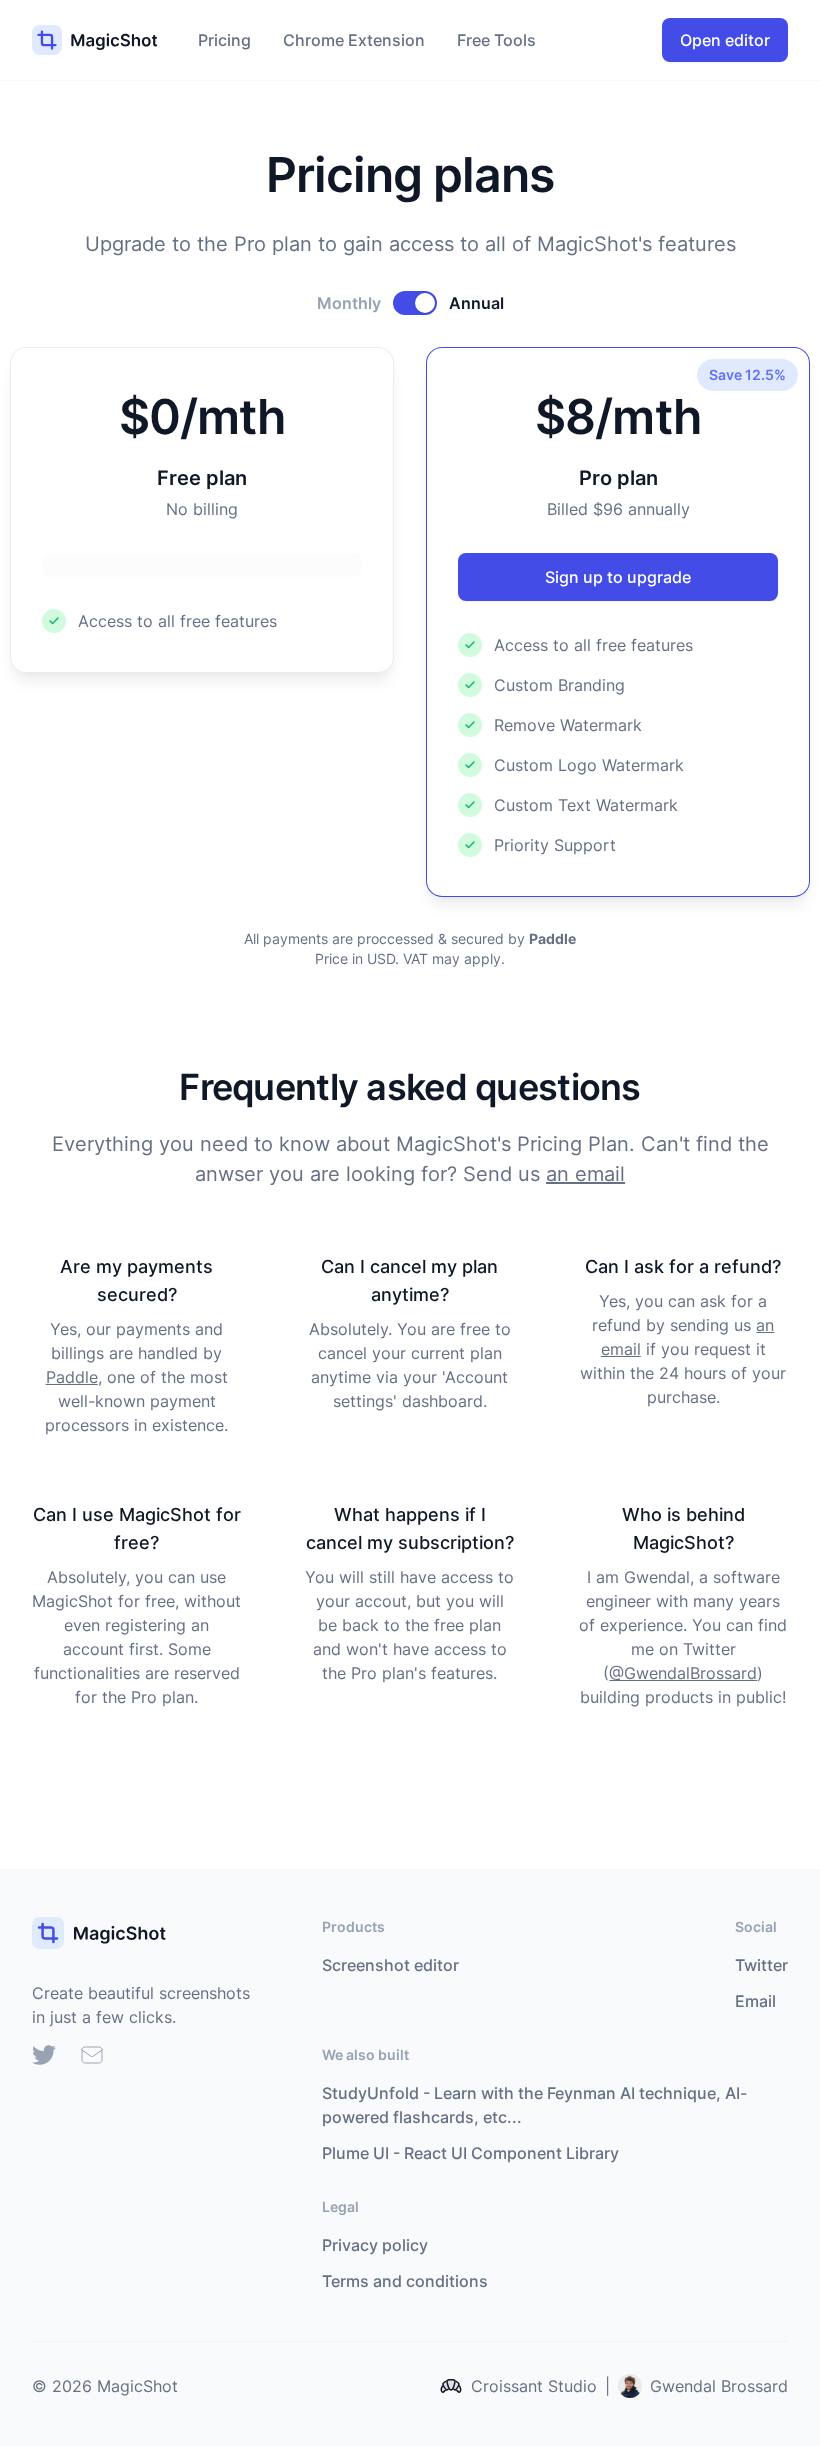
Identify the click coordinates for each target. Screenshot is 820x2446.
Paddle (72, 1377)
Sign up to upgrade (618, 577)
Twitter (761, 1965)
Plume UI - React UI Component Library (470, 2153)
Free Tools (496, 40)
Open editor (725, 40)
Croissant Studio (534, 2386)
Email (755, 2001)
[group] (44, 2054)
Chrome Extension (354, 40)
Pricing (224, 40)
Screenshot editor (390, 1965)
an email (585, 1174)
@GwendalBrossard (683, 1673)
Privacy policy (375, 2245)
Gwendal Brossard (719, 2386)
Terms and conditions (405, 2281)
